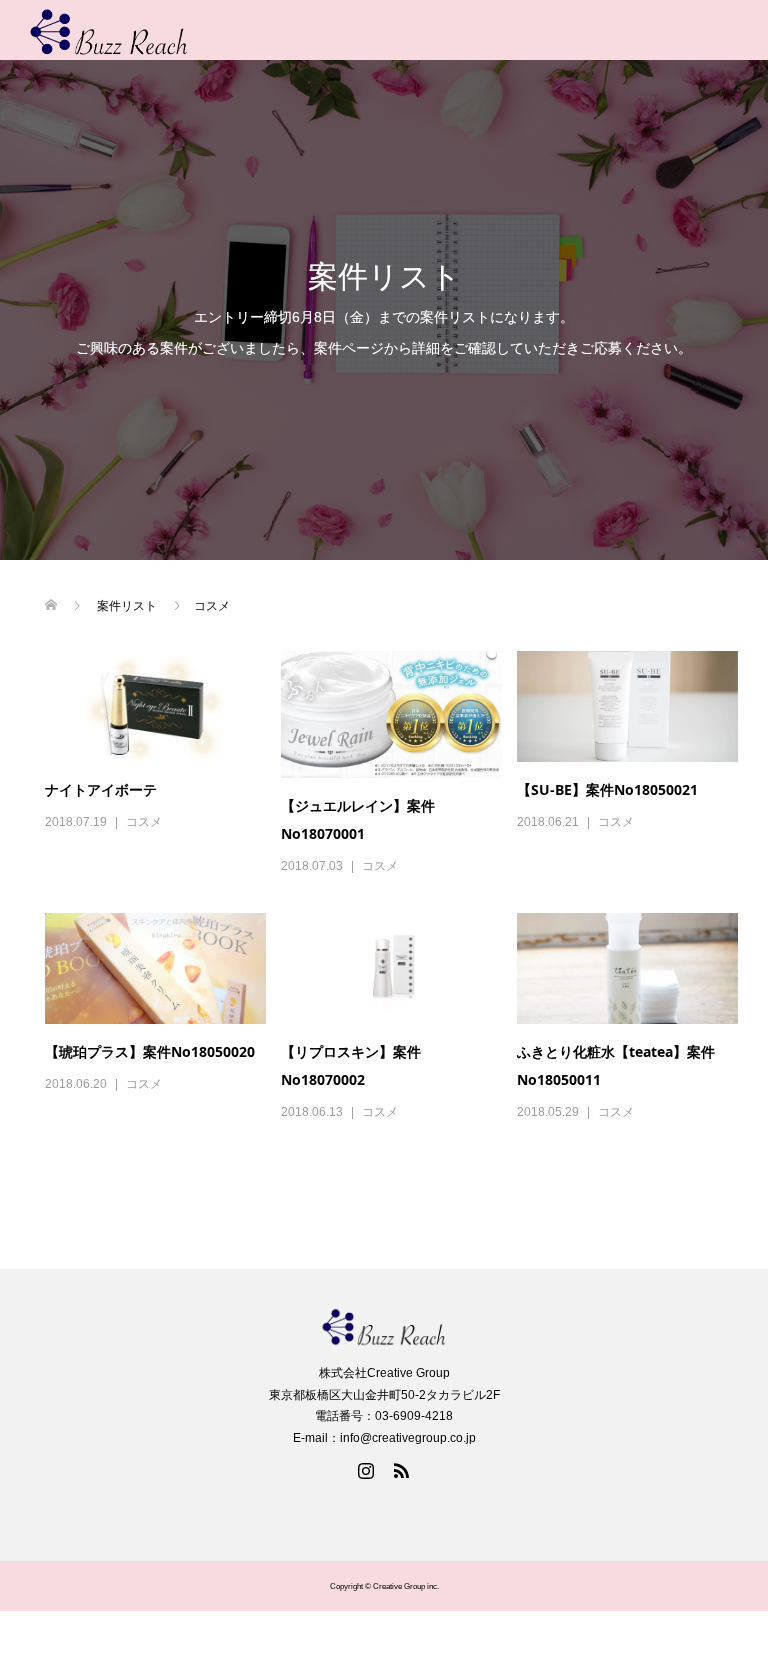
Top (720, 1619)
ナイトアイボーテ (101, 789)
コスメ (144, 822)
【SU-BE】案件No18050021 (607, 789)
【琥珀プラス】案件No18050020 (150, 1051)
